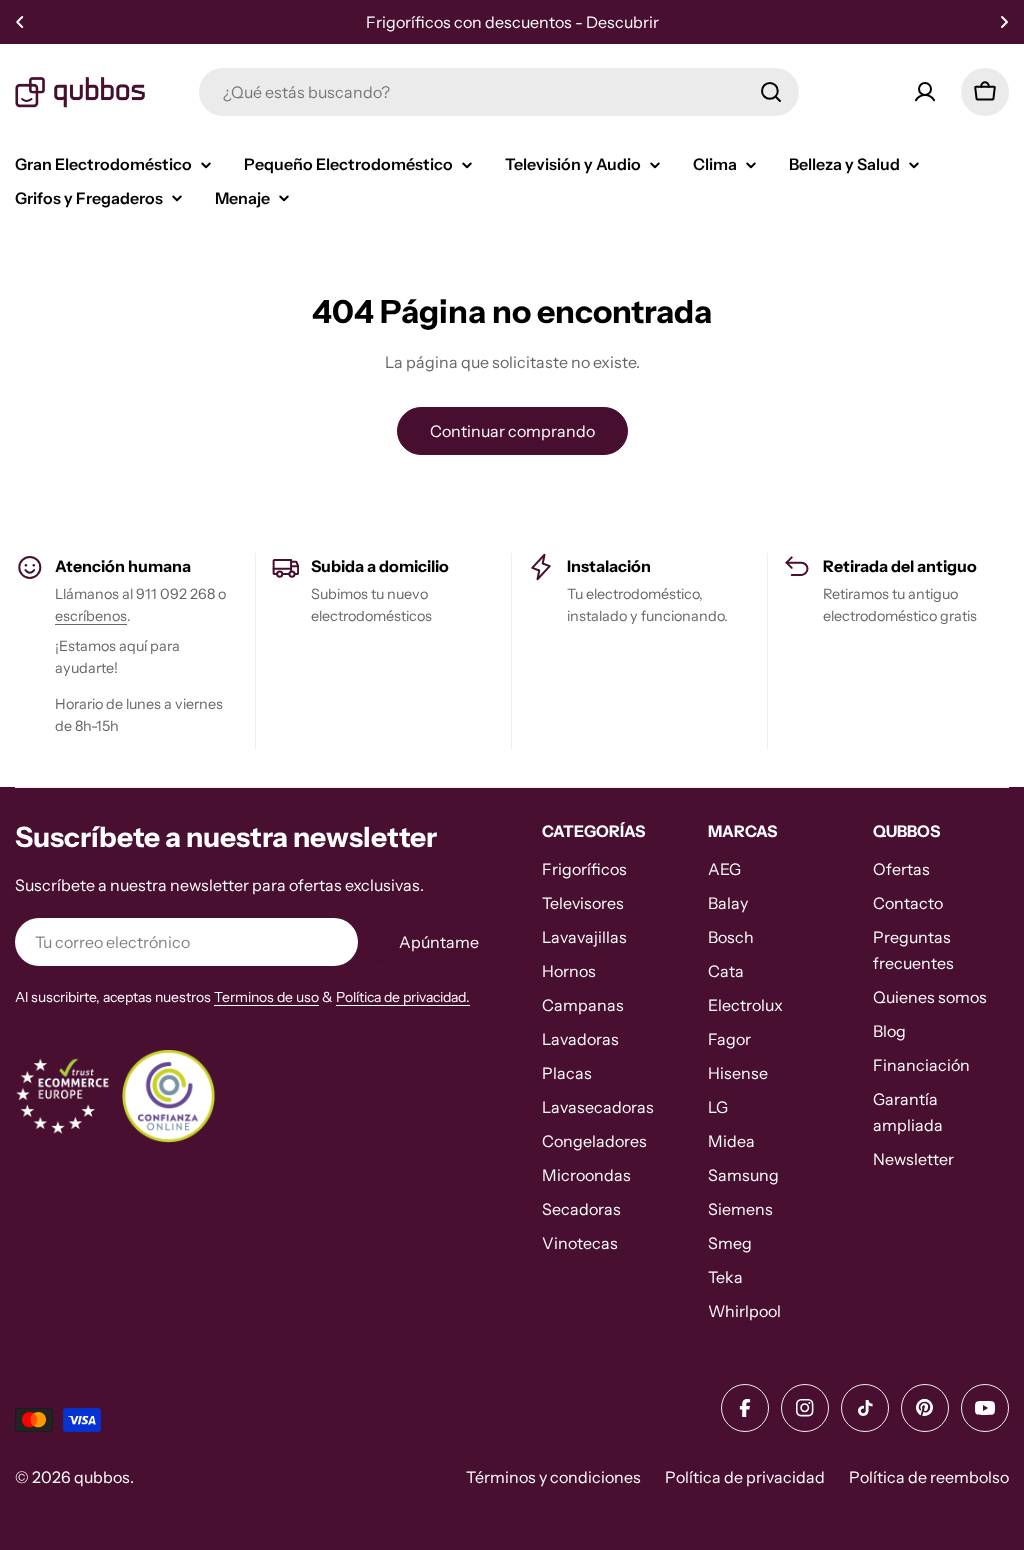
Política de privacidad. (403, 997)
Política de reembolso (929, 1477)
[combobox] (499, 92)
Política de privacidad (745, 1477)
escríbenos (91, 616)
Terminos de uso (266, 997)
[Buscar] (771, 92)
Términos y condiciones (553, 1477)
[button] (20, 22)
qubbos (102, 1477)
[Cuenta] (925, 92)
